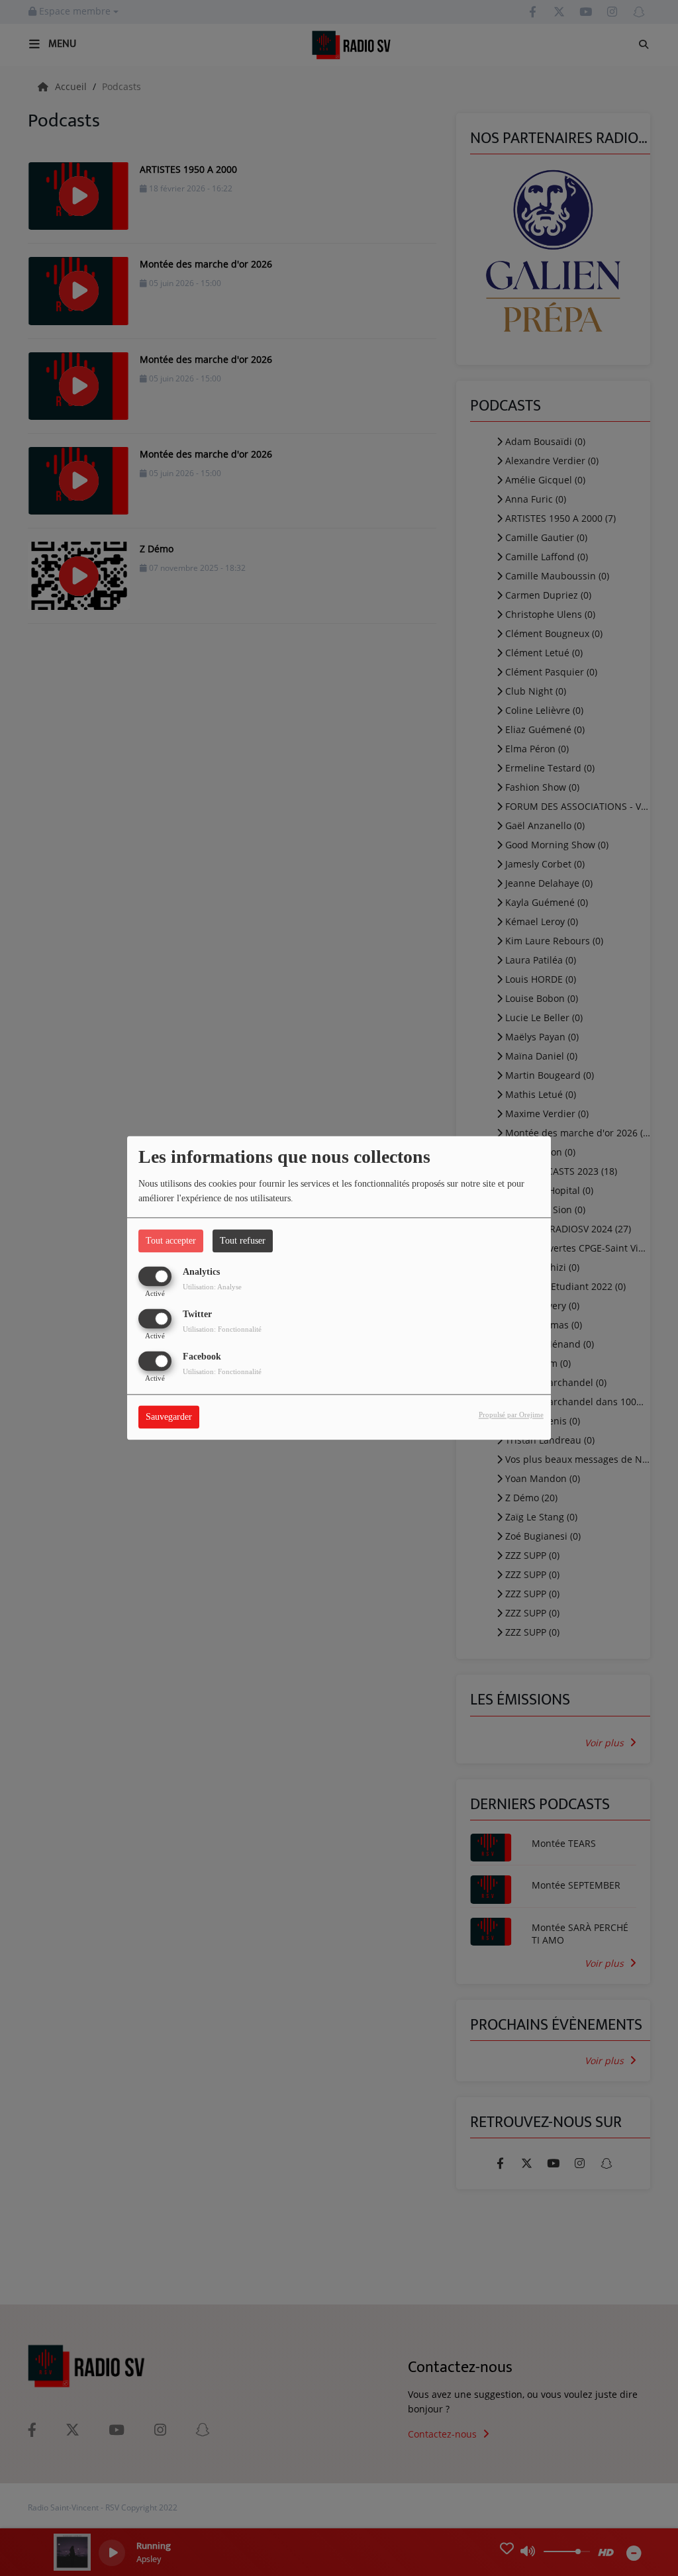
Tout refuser (243, 1241)
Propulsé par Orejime (511, 1415)
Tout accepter (171, 1241)
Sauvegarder (169, 1417)
